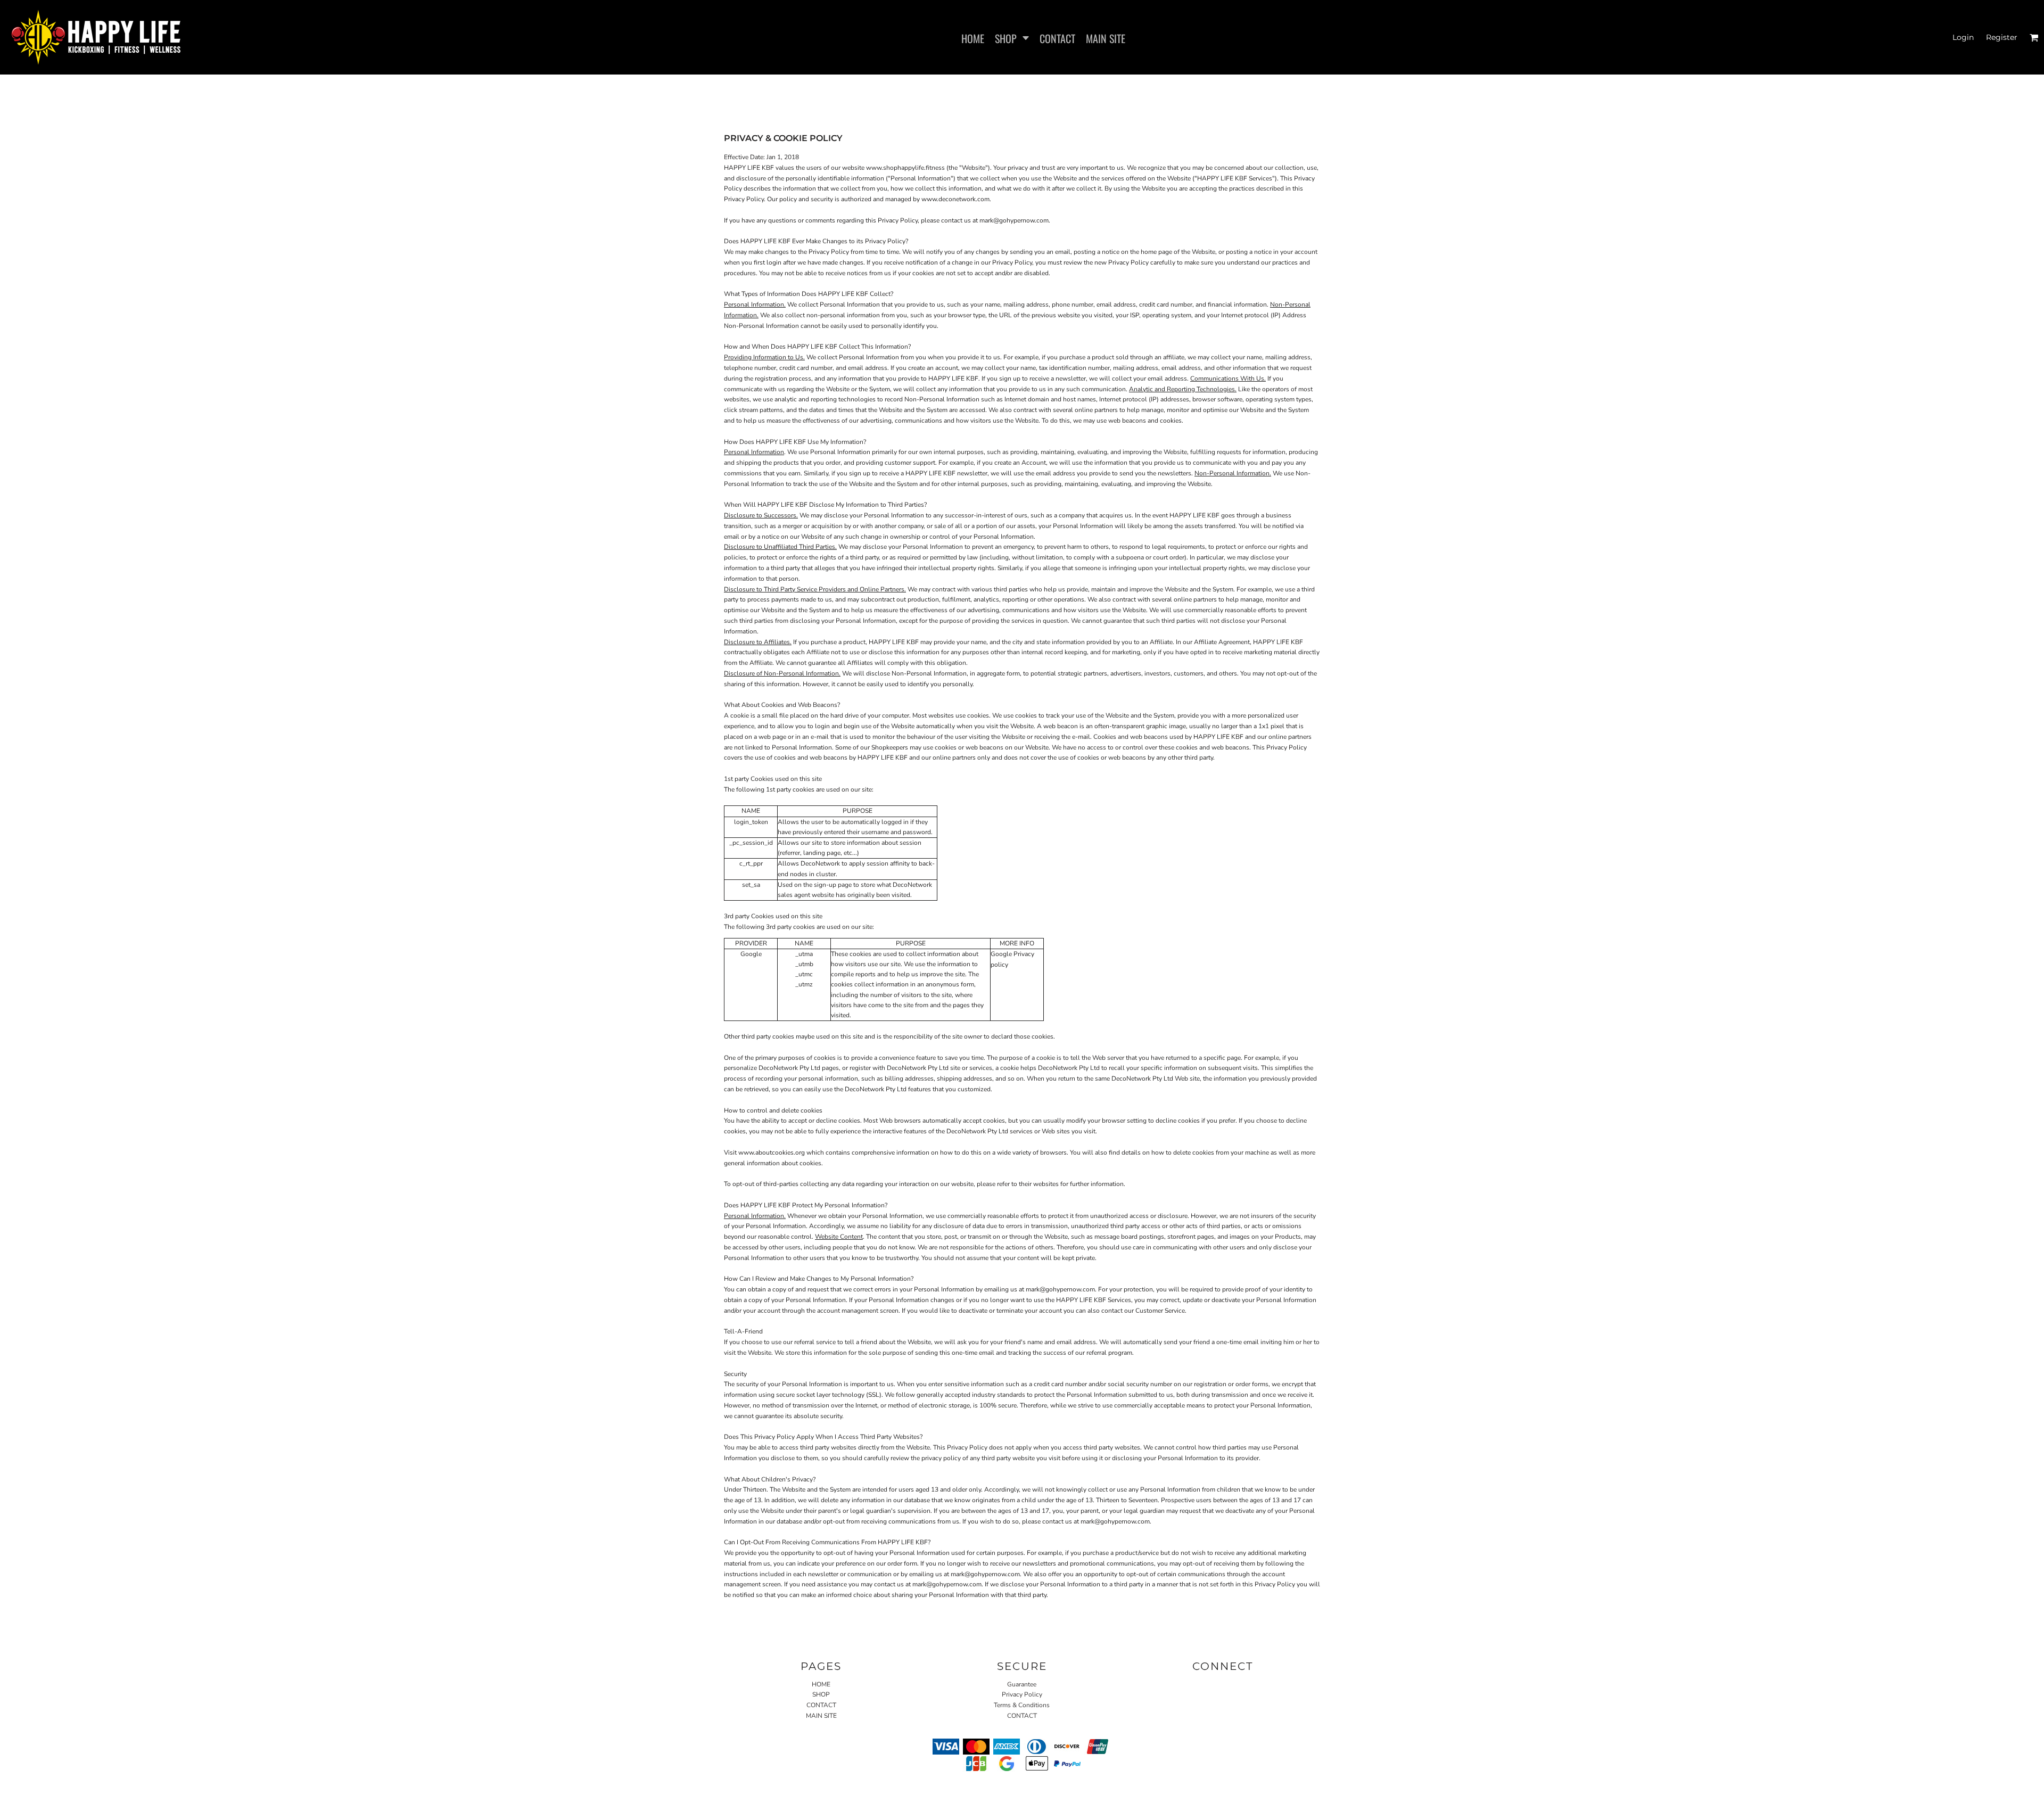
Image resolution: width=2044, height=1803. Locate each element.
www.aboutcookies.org (772, 1152)
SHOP (821, 1694)
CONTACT (821, 1705)
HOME (821, 1684)
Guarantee (1022, 1684)
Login (1963, 37)
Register (2002, 37)
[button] (1012, 37)
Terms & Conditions (1022, 1705)
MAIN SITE (821, 1716)
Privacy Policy (1022, 1694)
